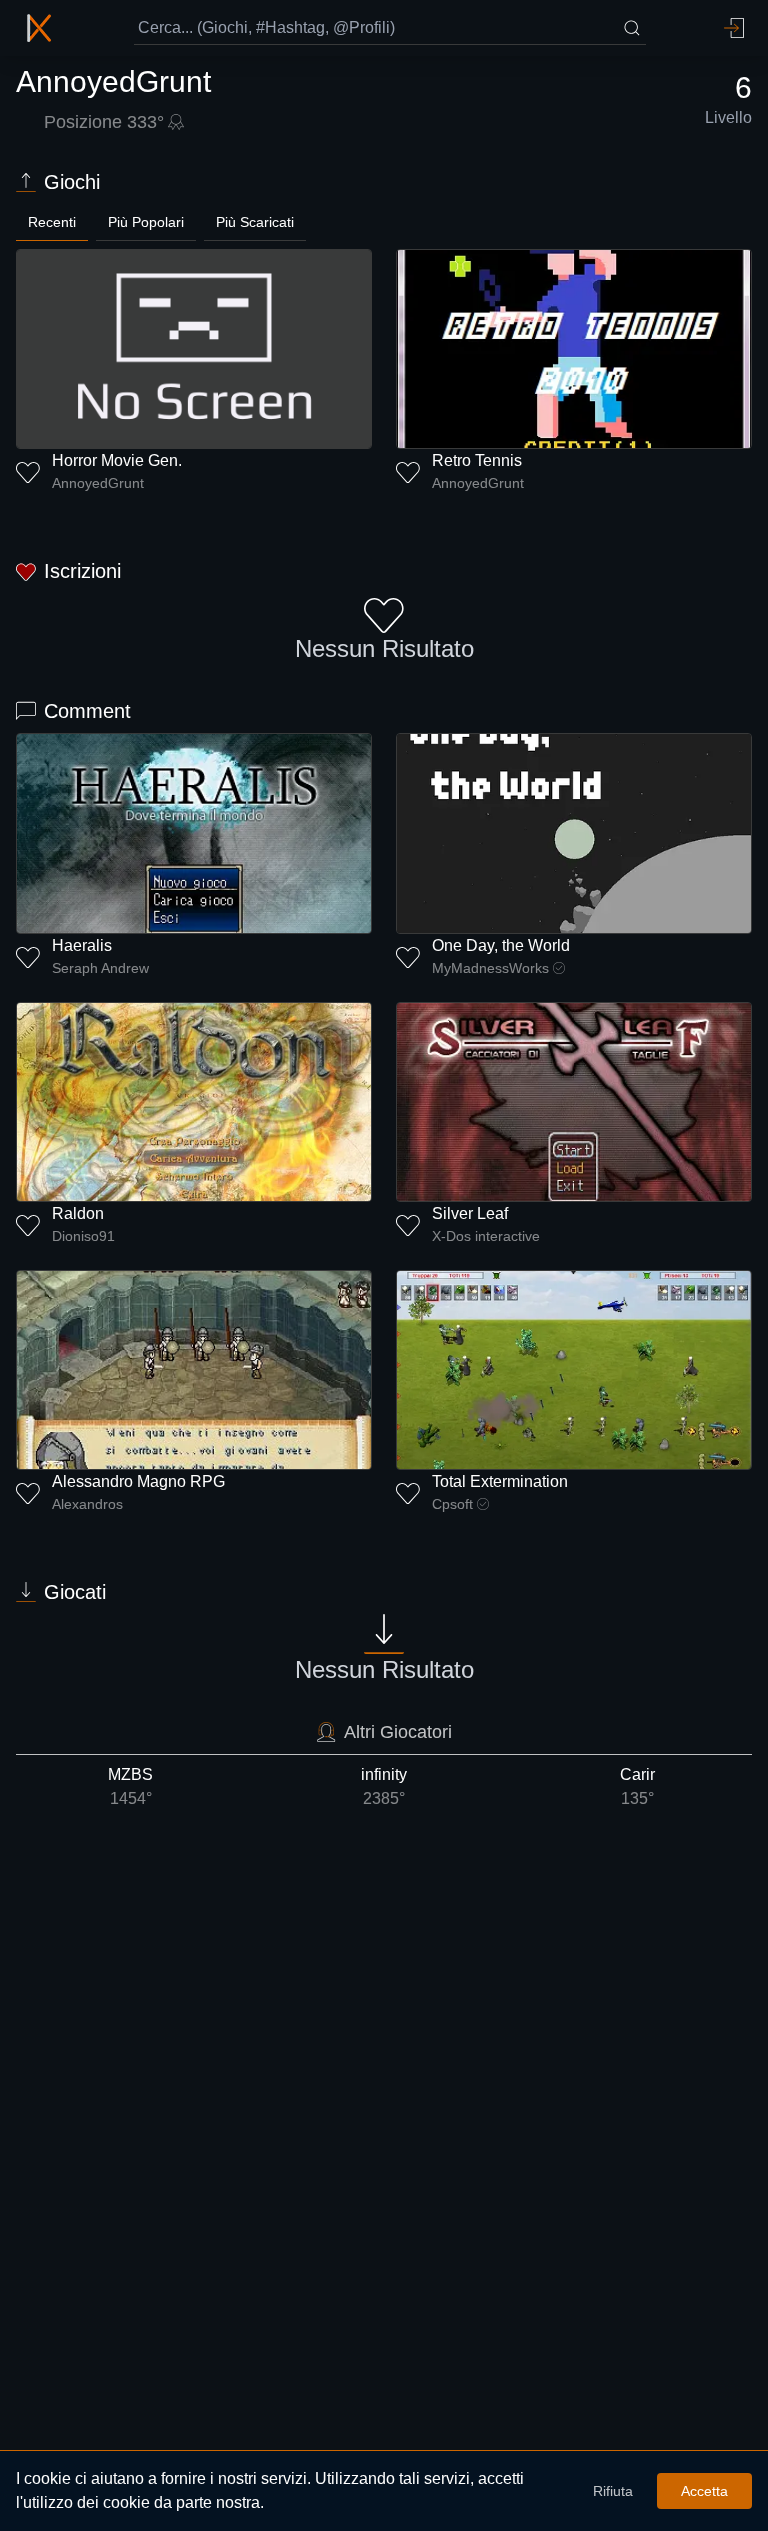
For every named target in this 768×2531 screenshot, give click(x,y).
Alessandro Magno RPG (138, 1481)
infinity (384, 1786)
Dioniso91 (83, 1236)
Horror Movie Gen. (117, 460)
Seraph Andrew (100, 968)
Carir (637, 1786)
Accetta (704, 2491)
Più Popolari (146, 222)
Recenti (52, 222)
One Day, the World (501, 945)
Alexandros (87, 1504)
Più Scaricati (255, 222)
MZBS (130, 1786)
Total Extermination (500, 1481)
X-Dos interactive (486, 1236)
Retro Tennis (477, 460)
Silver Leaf (470, 1213)
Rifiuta (613, 2491)
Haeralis (82, 945)
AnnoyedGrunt (98, 483)
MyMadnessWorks (490, 968)
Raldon (78, 1213)
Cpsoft (452, 1504)
